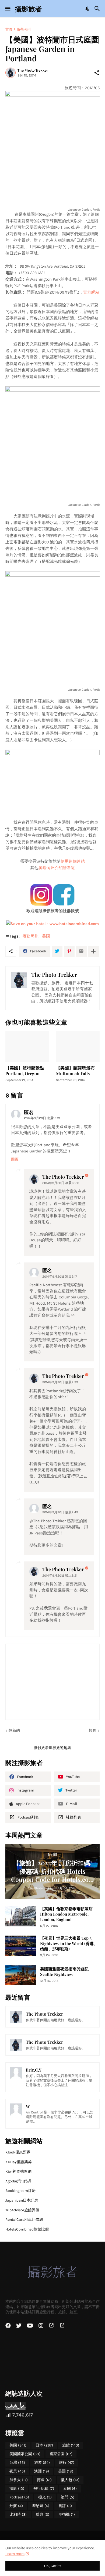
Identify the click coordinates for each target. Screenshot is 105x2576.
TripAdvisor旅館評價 (22, 2210)
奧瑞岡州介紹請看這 (57, 868)
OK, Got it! (52, 2566)
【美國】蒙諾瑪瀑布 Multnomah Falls (75, 1071)
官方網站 (91, 292)
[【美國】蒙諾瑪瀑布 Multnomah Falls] (78, 1047)
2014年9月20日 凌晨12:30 (61, 1183)
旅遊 (42, 2463)
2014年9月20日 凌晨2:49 (60, 1512)
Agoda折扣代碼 (18, 2181)
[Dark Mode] (88, 9)
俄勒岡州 (24, 29)
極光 (45, 2497)
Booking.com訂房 (20, 2191)
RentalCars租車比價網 (24, 2220)
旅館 (71, 2445)
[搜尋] (98, 9)
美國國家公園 (25, 2454)
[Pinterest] (69, 951)
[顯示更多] (93, 951)
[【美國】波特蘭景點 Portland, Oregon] (27, 1047)
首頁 (9, 29)
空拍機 (67, 2514)
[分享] (97, 73)
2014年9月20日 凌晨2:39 (60, 1382)
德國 (44, 2480)
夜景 (17, 2471)
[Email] (81, 951)
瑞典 (43, 2514)
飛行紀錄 (44, 2489)
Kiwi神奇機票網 (18, 2171)
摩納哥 (41, 2506)
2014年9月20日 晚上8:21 (60, 1575)
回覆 (15, 1159)
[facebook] (8, 2326)
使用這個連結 (73, 861)
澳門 (68, 2497)
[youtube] (30, 2326)
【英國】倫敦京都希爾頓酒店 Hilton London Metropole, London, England (66, 1914)
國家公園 (61, 2454)
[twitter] (19, 2326)
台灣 (17, 2463)
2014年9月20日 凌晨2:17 (60, 1277)
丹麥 (16, 2506)
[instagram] (41, 2326)
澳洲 (42, 2471)
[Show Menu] (7, 9)
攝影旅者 (28, 9)
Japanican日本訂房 (22, 2200)
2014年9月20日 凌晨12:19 (42, 1118)
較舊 (93, 1731)
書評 (65, 2506)
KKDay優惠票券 (19, 2162)
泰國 (70, 2489)
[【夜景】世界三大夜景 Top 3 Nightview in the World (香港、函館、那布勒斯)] (21, 1946)
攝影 (17, 2489)
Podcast (19, 2497)
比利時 (18, 2514)
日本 (44, 2445)
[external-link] (51, 2326)
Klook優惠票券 (18, 2152)
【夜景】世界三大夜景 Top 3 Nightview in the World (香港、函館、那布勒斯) (69, 1944)
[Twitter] (57, 951)
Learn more (15, 2554)
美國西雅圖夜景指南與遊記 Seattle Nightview (64, 1972)
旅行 (67, 2463)
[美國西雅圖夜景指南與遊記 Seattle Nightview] (21, 1975)
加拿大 (19, 2480)
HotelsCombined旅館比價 (27, 2229)
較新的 (14, 1731)
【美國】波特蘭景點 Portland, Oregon (25, 1071)
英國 (66, 2471)
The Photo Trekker (63, 1177)
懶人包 (70, 2480)
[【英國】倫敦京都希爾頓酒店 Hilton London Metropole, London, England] (21, 1916)
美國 (46, 936)
